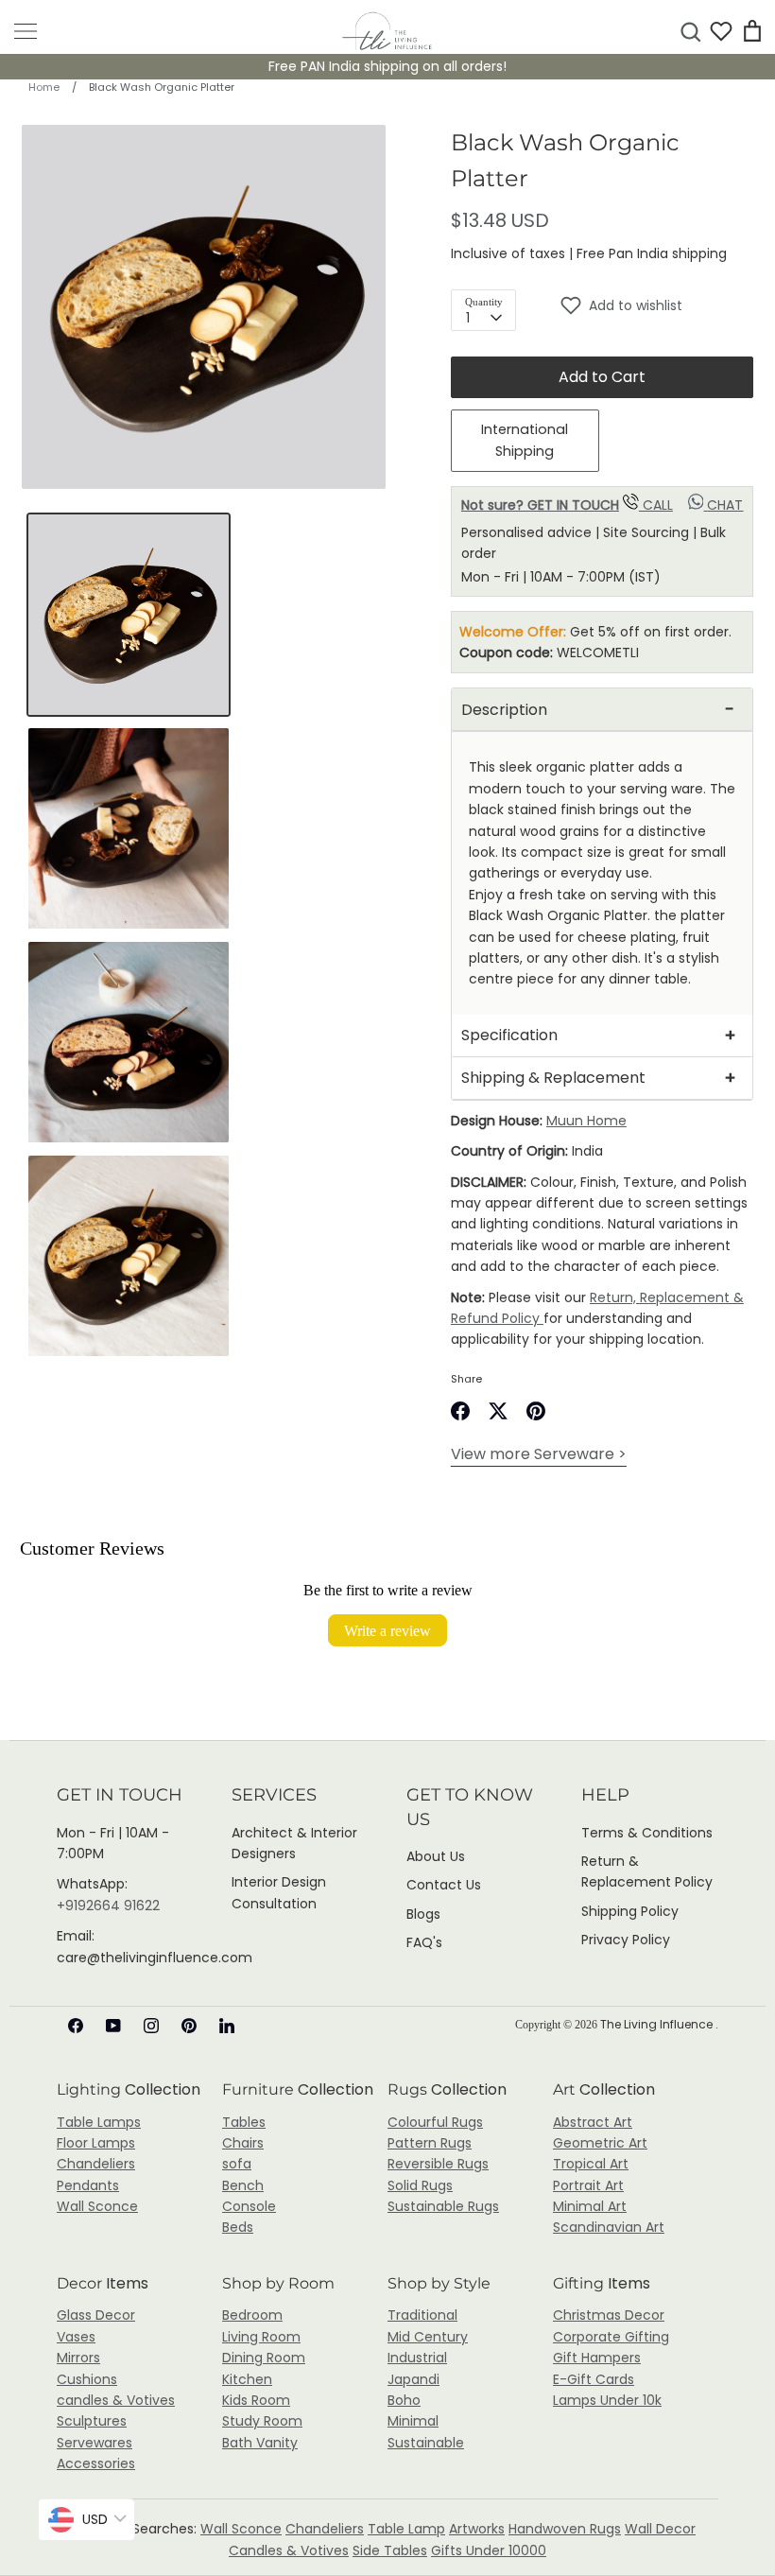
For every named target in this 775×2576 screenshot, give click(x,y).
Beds (238, 2227)
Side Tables (390, 2550)
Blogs (423, 1914)
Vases (76, 2337)
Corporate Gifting (611, 2337)
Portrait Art (588, 2185)
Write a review (387, 1630)
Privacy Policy (626, 1940)
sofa (237, 2164)
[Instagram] (151, 2026)
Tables (244, 2122)
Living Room (261, 2337)
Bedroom (252, 2315)
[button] (657, 305)
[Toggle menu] (26, 31)
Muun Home (586, 1121)
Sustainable (426, 2443)
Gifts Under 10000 (489, 2550)
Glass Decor (96, 2315)
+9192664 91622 (108, 1906)
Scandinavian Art (609, 2227)
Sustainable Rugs (443, 2206)
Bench (243, 2185)
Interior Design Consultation (279, 1892)
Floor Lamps (96, 2143)
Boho (404, 2400)
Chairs (243, 2143)
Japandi (413, 2379)
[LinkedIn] (227, 2026)
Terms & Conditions (647, 1833)
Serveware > (539, 1454)
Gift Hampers (597, 2358)
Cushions (87, 2379)
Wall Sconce (97, 2206)
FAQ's (424, 1942)
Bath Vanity (260, 2443)
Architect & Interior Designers (294, 1843)
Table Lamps (99, 2122)
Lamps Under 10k (607, 2400)
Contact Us (444, 1885)
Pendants (88, 2185)
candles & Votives (116, 2400)
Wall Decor (660, 2529)
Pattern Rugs (430, 2143)
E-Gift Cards (594, 2379)
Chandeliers (96, 2164)
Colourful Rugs (435, 2122)
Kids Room (256, 2400)
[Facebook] (76, 2026)
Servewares (95, 2443)
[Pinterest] (189, 2026)
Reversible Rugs (438, 2164)
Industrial (417, 2358)
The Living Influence (658, 2024)
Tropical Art (591, 2164)
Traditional (422, 2315)
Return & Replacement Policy (647, 1871)
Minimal (413, 2421)
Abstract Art (593, 2122)
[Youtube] (113, 2026)
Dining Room (264, 2358)
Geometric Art (600, 2143)
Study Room (262, 2421)
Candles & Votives (289, 2550)
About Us (436, 1856)
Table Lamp (406, 2529)
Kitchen (247, 2379)
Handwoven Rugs (565, 2529)
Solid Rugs (420, 2185)
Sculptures (92, 2421)
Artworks (477, 2529)
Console (249, 2206)
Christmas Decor (609, 2315)
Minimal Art (590, 2206)
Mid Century (428, 2337)
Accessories (96, 2463)
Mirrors (78, 2358)
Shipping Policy (630, 1911)
